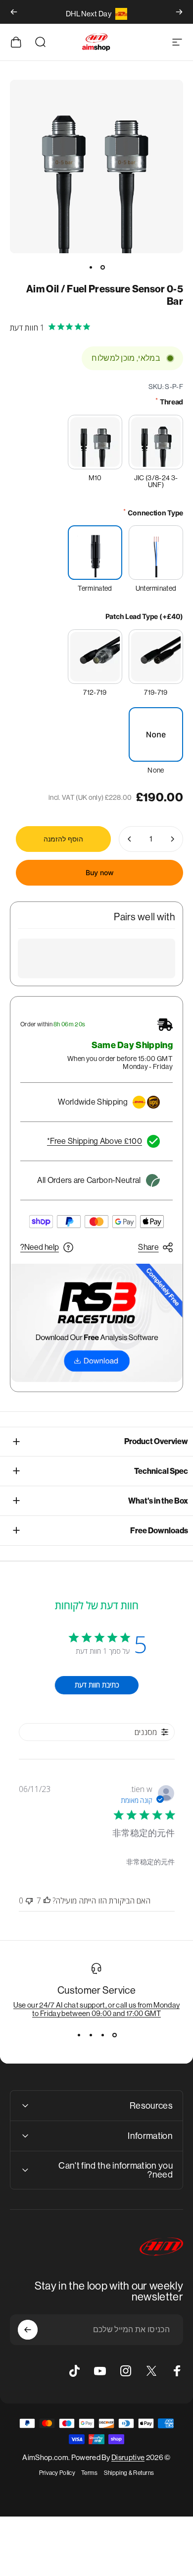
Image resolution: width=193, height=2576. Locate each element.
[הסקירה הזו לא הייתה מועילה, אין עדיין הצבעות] (29, 1901)
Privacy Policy (57, 2473)
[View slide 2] (102, 2035)
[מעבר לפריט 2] (91, 267)
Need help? (40, 1247)
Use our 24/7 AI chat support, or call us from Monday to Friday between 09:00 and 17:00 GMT (97, 2009)
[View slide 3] (91, 2035)
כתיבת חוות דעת (97, 1685)
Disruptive (128, 2457)
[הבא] (14, 12)
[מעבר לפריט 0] (102, 267)
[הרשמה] (28, 2330)
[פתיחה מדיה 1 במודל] (96, 167)
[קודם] (179, 12)
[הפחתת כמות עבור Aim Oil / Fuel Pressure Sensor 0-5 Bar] (172, 839)
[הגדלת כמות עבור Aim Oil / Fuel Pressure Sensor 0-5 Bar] (130, 839)
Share (148, 1247)
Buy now (100, 872)
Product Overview (156, 1441)
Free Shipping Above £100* (95, 1141)
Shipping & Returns (129, 2473)
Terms (90, 2473)
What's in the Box (158, 1501)
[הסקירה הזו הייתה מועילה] (47, 1901)
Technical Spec (161, 1471)
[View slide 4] (79, 2035)
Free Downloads (159, 1531)
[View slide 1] (114, 2035)
